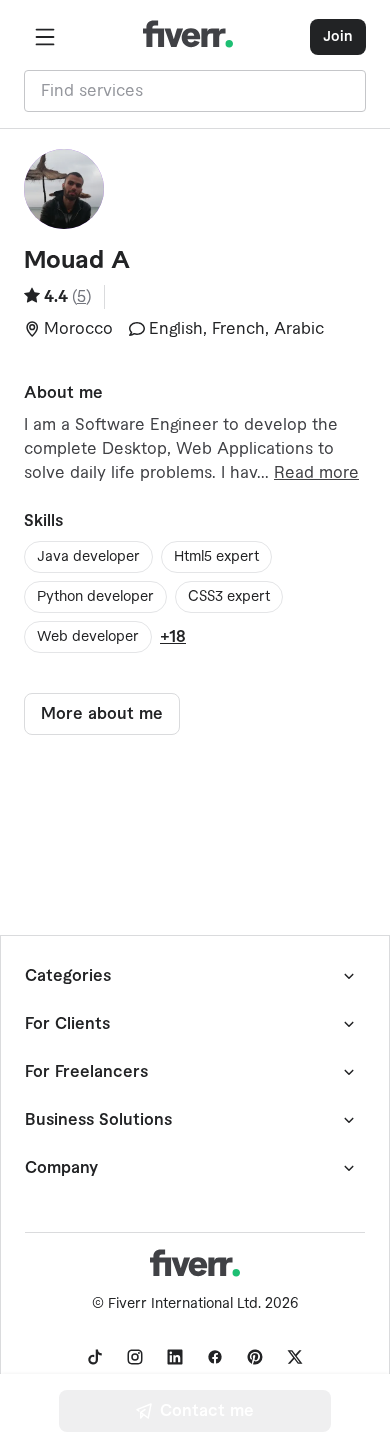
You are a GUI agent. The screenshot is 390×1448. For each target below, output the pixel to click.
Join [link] (338, 37)
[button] (45, 37)
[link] (95, 1357)
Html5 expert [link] (216, 557)
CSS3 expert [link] (229, 597)
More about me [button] (102, 714)
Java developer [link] (88, 557)
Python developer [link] (95, 597)
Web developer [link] (88, 637)
